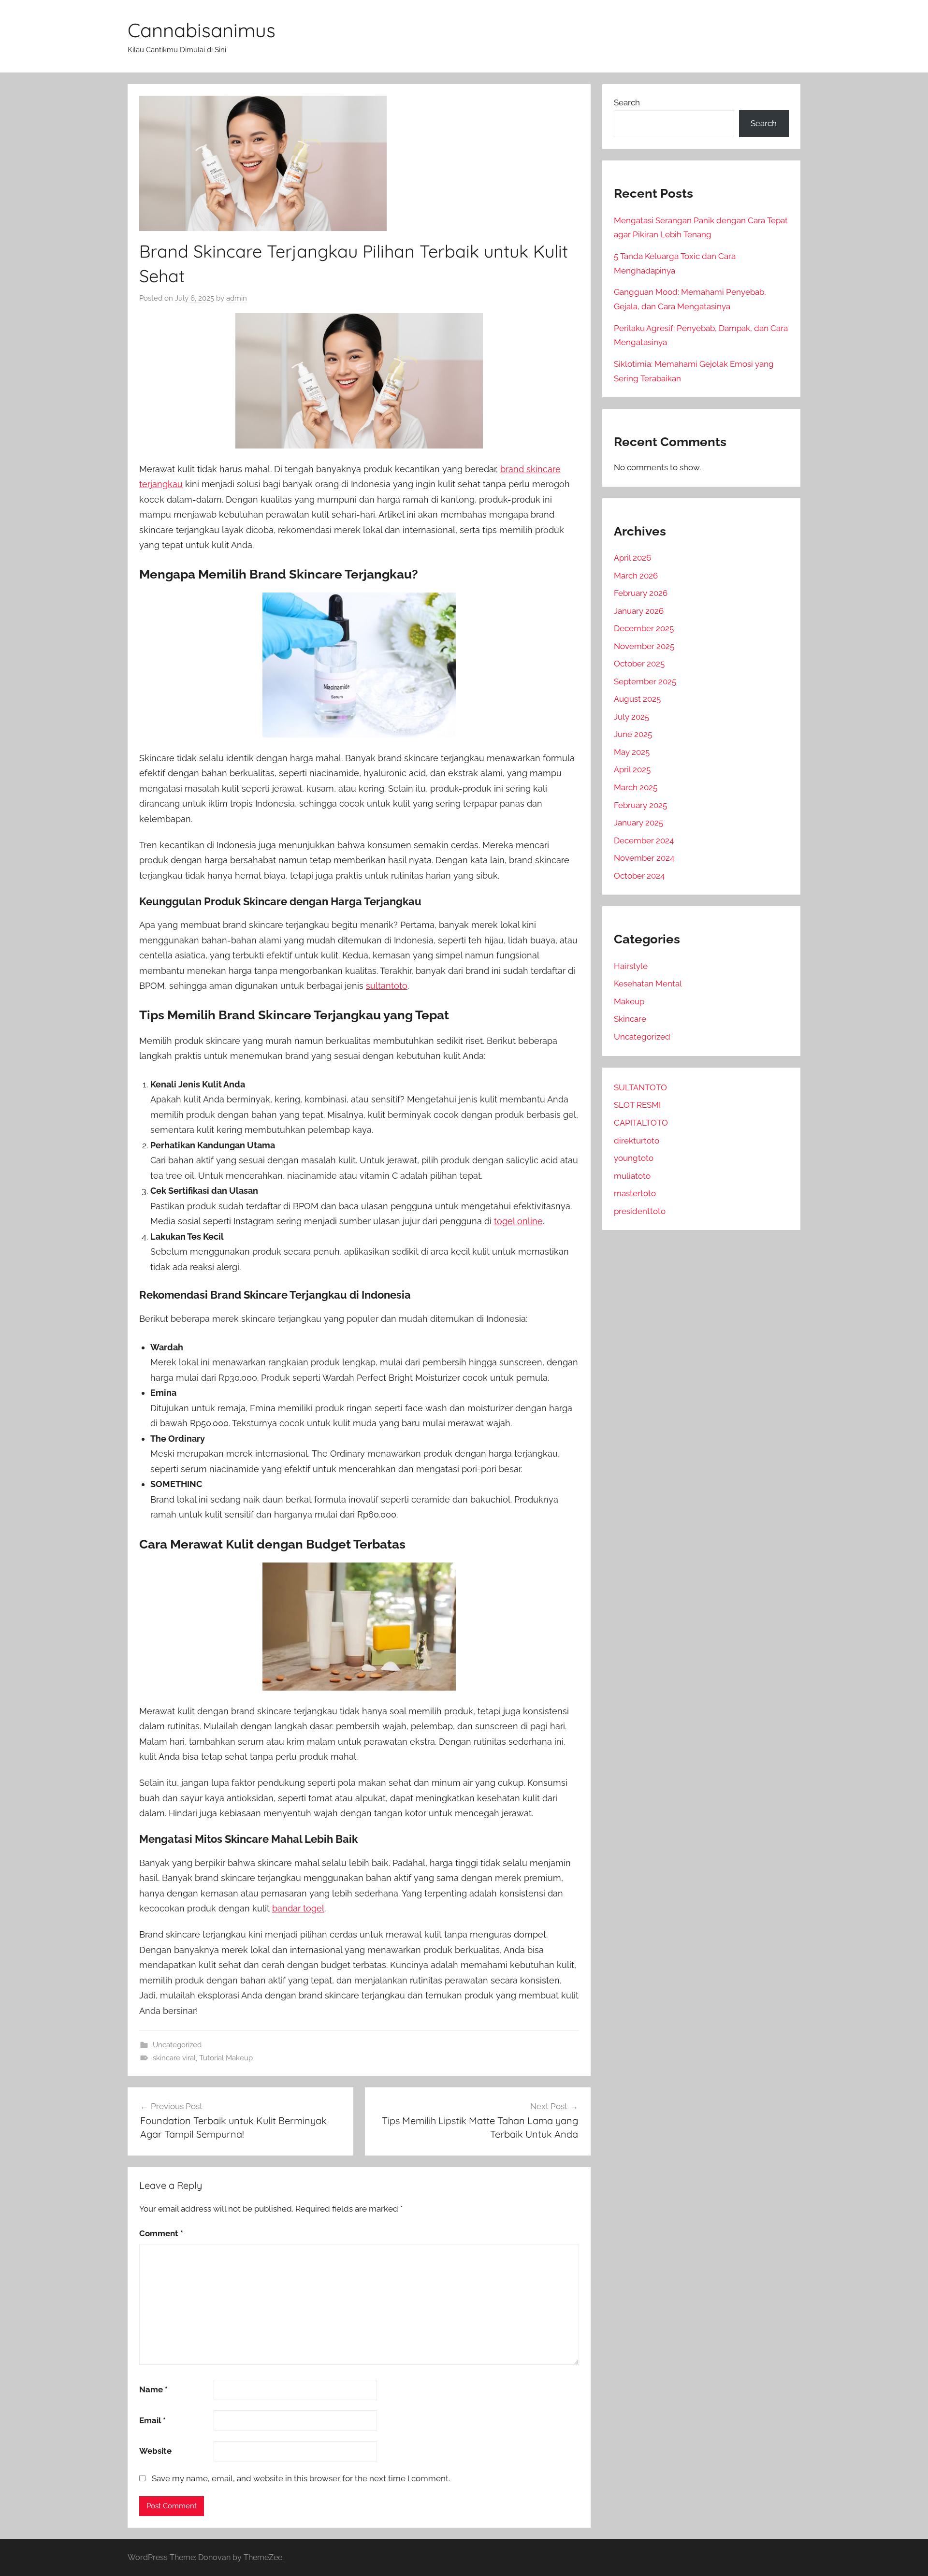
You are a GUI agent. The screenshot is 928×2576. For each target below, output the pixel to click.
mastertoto (635, 1193)
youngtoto (634, 1158)
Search (627, 102)
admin (237, 298)
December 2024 (644, 840)
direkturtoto (637, 1141)
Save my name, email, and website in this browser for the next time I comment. (301, 2478)
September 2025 (645, 681)
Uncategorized (177, 2045)
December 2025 (644, 628)
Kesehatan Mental (648, 984)
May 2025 (632, 752)
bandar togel (298, 1908)
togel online (518, 1221)
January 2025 (638, 823)
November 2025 (644, 646)
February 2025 (640, 805)
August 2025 (637, 699)
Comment (161, 2233)
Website (155, 2451)
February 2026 (641, 593)
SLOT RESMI (637, 1105)
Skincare (630, 1019)
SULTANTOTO (640, 1087)
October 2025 (639, 664)
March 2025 (636, 787)
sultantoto (387, 986)
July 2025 (631, 717)
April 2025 (632, 769)
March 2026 (636, 576)
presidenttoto (640, 1211)
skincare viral (174, 2058)
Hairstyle (631, 966)
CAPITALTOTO (641, 1123)
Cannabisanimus (202, 30)
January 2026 (639, 611)
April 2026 (632, 558)
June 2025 (633, 734)
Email (152, 2420)
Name (153, 2389)
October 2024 (639, 876)
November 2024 (644, 858)
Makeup (629, 1001)
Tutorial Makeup (226, 2058)
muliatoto (632, 1176)
